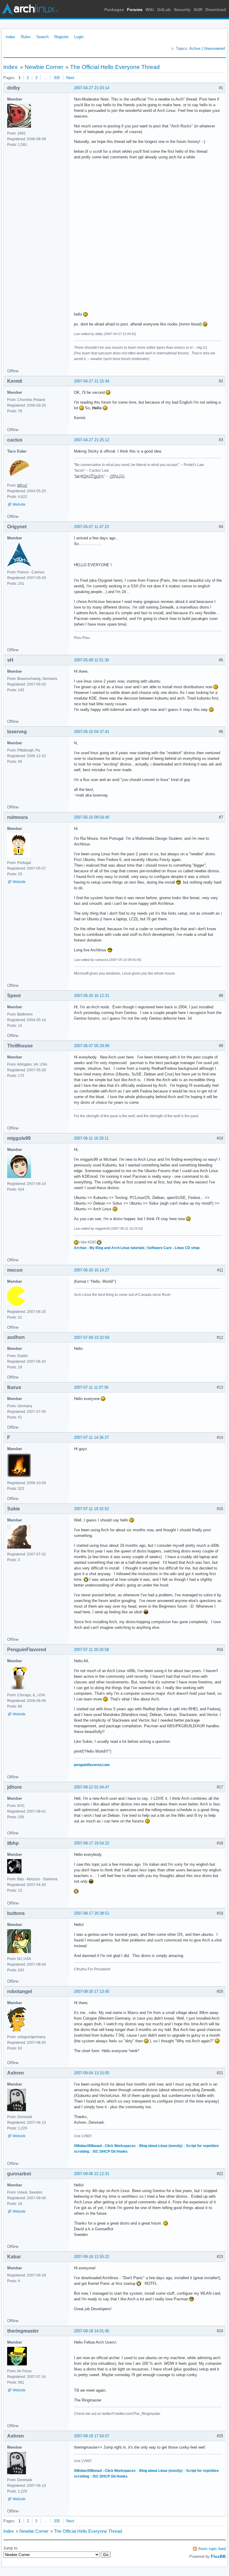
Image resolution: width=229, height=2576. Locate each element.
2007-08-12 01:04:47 (92, 1787)
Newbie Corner (44, 67)
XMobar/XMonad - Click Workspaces (105, 2146)
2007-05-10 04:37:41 (92, 732)
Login (79, 37)
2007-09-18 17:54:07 (92, 2436)
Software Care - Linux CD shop (173, 1248)
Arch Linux (30, 9)
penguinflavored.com (92, 1765)
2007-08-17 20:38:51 (92, 1913)
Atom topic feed (212, 2549)
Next (70, 78)
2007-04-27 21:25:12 (92, 440)
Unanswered (214, 48)
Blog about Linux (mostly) (161, 2146)
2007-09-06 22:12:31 (92, 2174)
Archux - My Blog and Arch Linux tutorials (109, 1248)
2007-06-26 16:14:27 (92, 1270)
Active (195, 48)
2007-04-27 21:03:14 (92, 88)
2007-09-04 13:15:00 (92, 2073)
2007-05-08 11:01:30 (91, 660)
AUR (198, 10)
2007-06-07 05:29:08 (92, 1046)
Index (10, 37)
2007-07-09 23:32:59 (92, 1338)
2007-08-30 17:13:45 (92, 1991)
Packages (114, 10)
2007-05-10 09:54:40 (92, 817)
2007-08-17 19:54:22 (92, 1843)
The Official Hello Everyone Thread (115, 67)
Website (19, 504)
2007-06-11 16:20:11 (91, 1138)
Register (61, 37)
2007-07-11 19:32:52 (91, 1509)
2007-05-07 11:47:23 (91, 527)
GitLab (164, 10)
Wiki (150, 10)
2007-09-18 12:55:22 (92, 2257)
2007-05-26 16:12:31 (92, 996)
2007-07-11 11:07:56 (91, 1387)
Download (216, 10)
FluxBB (218, 2556)
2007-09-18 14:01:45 (92, 2331)
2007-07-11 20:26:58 (91, 1650)
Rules (26, 37)
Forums (135, 10)
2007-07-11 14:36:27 (91, 1437)
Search (42, 37)
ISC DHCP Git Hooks (110, 2151)
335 (57, 78)
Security (182, 10)
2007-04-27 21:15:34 (92, 381)
